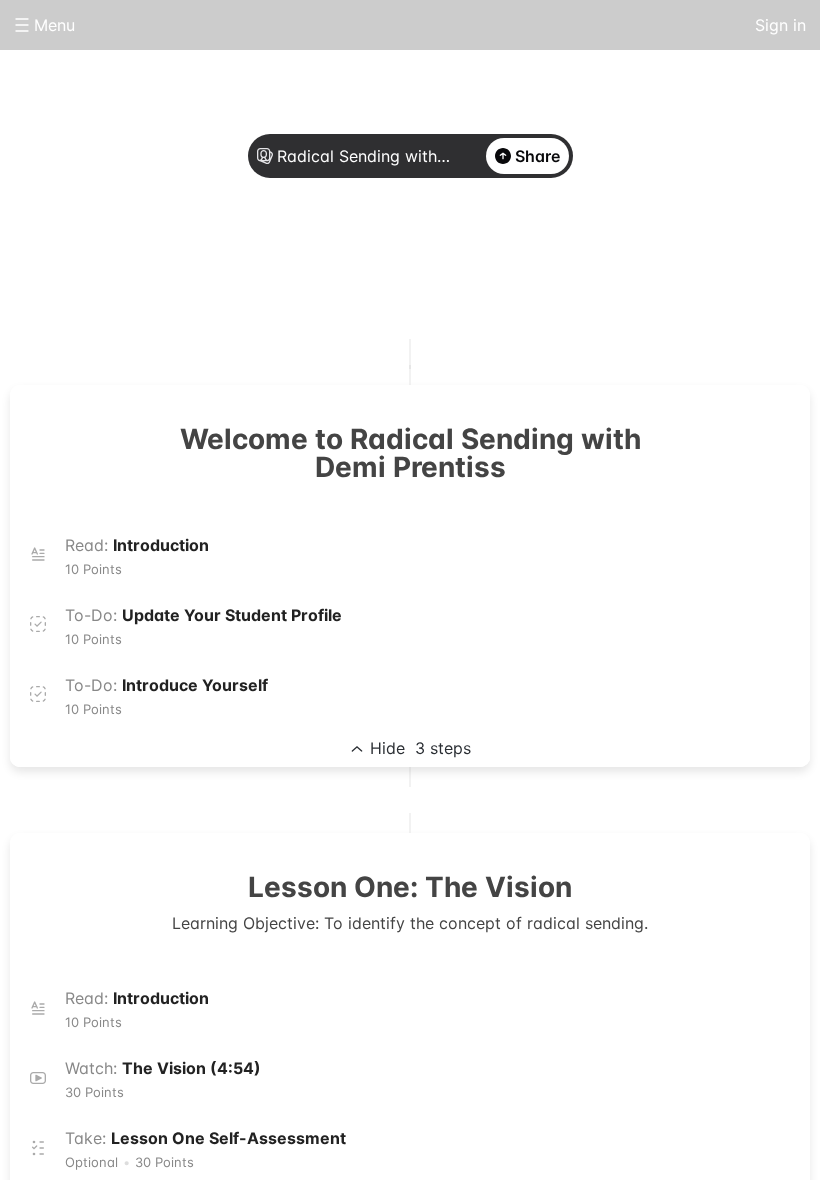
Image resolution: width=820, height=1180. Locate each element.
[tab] (330, 263)
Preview (490, 262)
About (330, 262)
